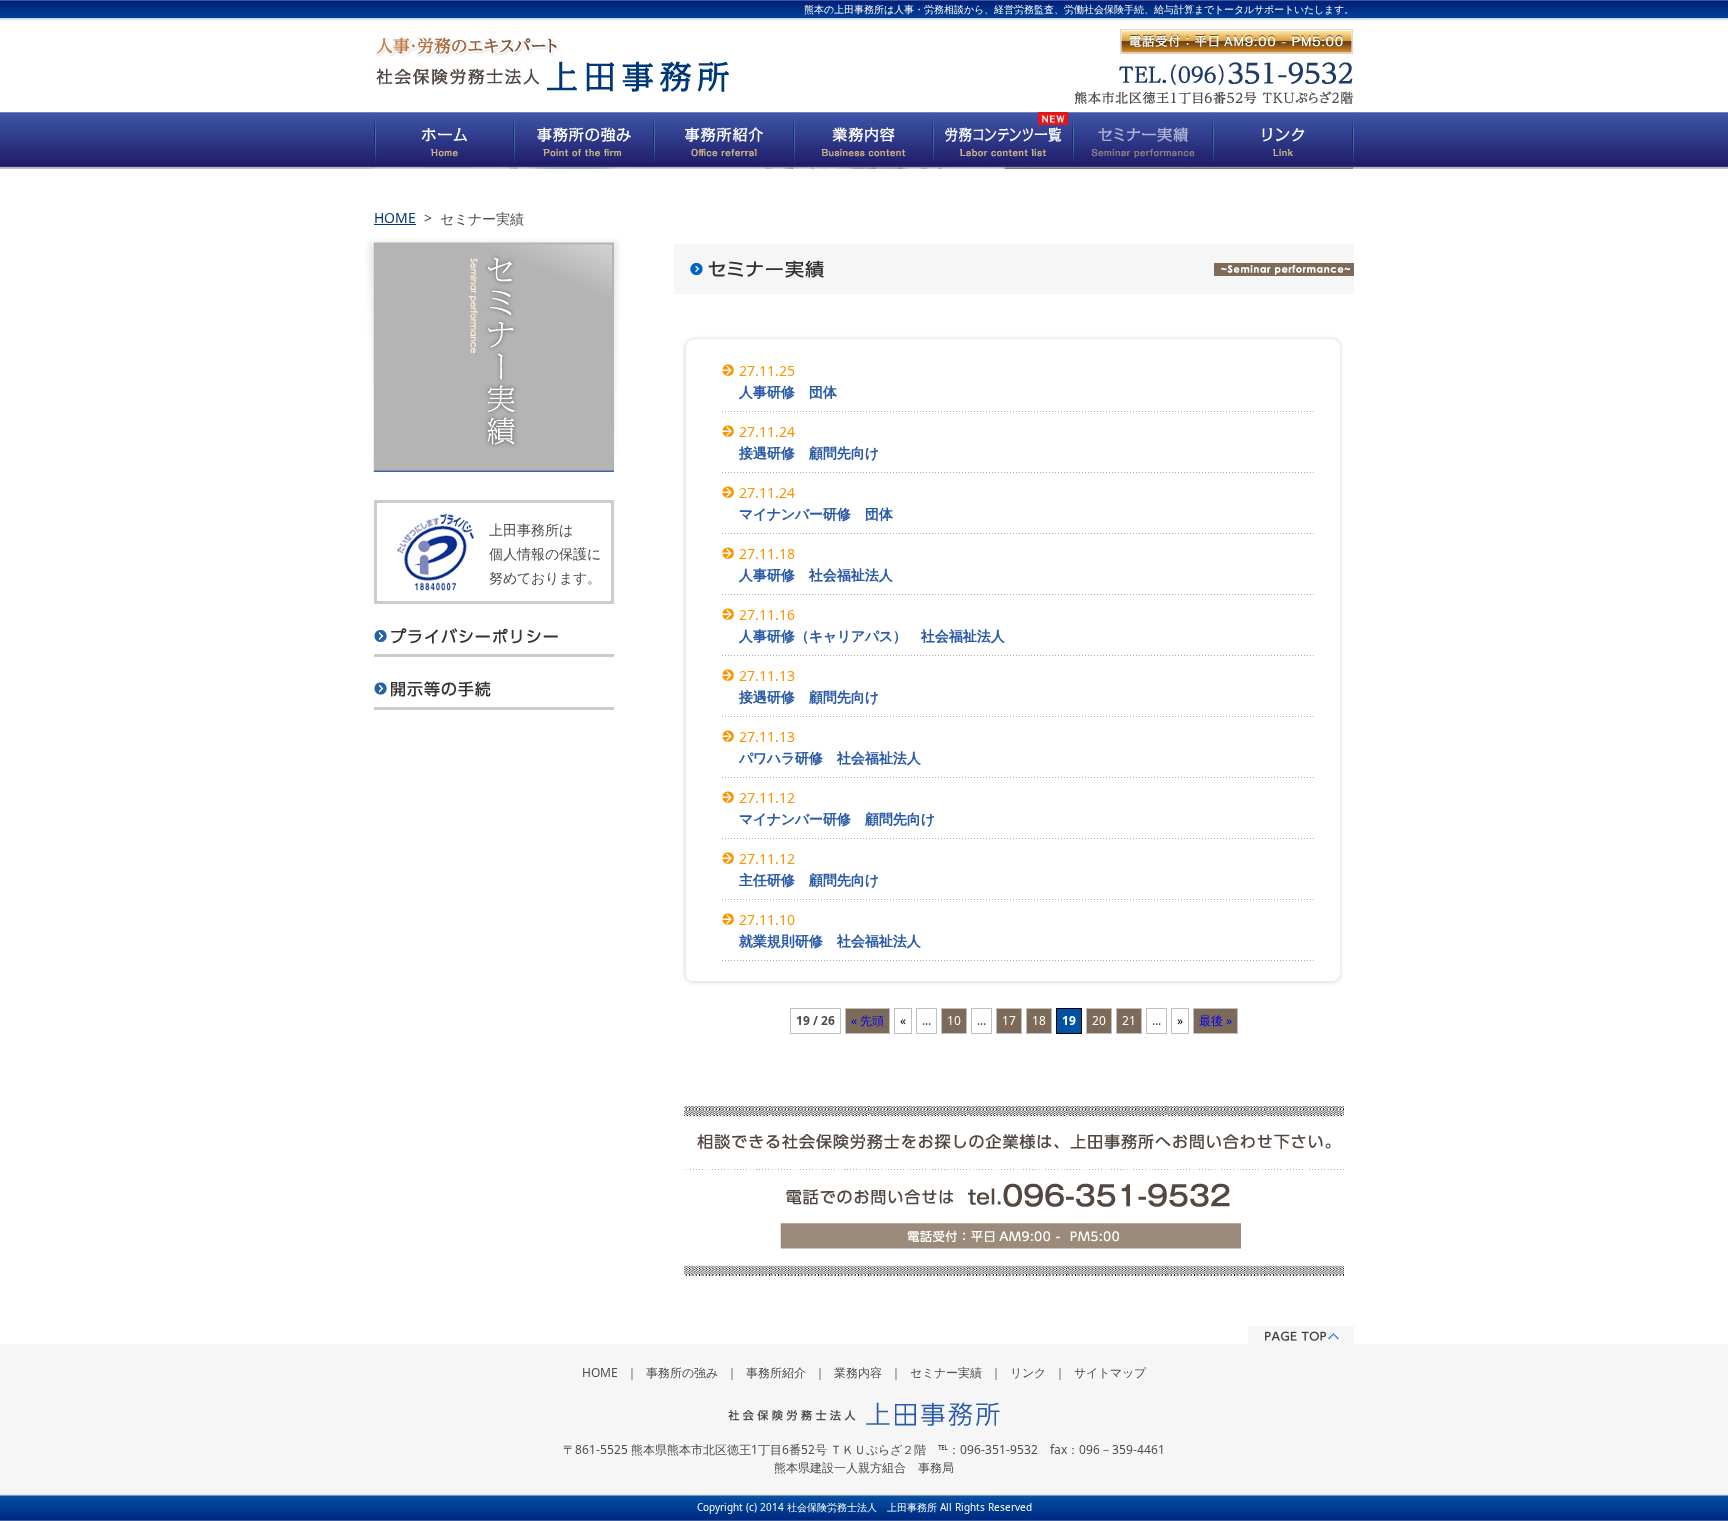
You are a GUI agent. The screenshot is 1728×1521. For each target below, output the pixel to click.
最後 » (1215, 1020)
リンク (1028, 1372)
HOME (395, 217)
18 (1039, 1020)
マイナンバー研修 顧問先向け (837, 818)
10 (954, 1020)
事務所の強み (682, 1372)
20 (1099, 1020)
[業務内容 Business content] (864, 140)
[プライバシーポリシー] (494, 629)
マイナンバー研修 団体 (816, 513)
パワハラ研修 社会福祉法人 (830, 757)
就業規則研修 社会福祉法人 (830, 940)
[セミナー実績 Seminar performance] (1144, 140)
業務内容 (858, 1372)
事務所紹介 (776, 1372)
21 (1129, 1020)
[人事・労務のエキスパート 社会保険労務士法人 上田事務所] (551, 64)
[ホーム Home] (444, 140)
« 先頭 (867, 1020)
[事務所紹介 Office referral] (724, 140)
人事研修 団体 (788, 391)
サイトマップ (1110, 1372)
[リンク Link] (1284, 140)
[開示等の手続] (494, 682)
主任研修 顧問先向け (809, 879)
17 (1009, 1020)
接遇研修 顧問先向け (809, 452)
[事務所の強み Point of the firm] (584, 140)
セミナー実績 (946, 1372)
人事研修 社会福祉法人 (816, 574)
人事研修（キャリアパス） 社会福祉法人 (872, 635)
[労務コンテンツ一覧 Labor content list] (1004, 140)
